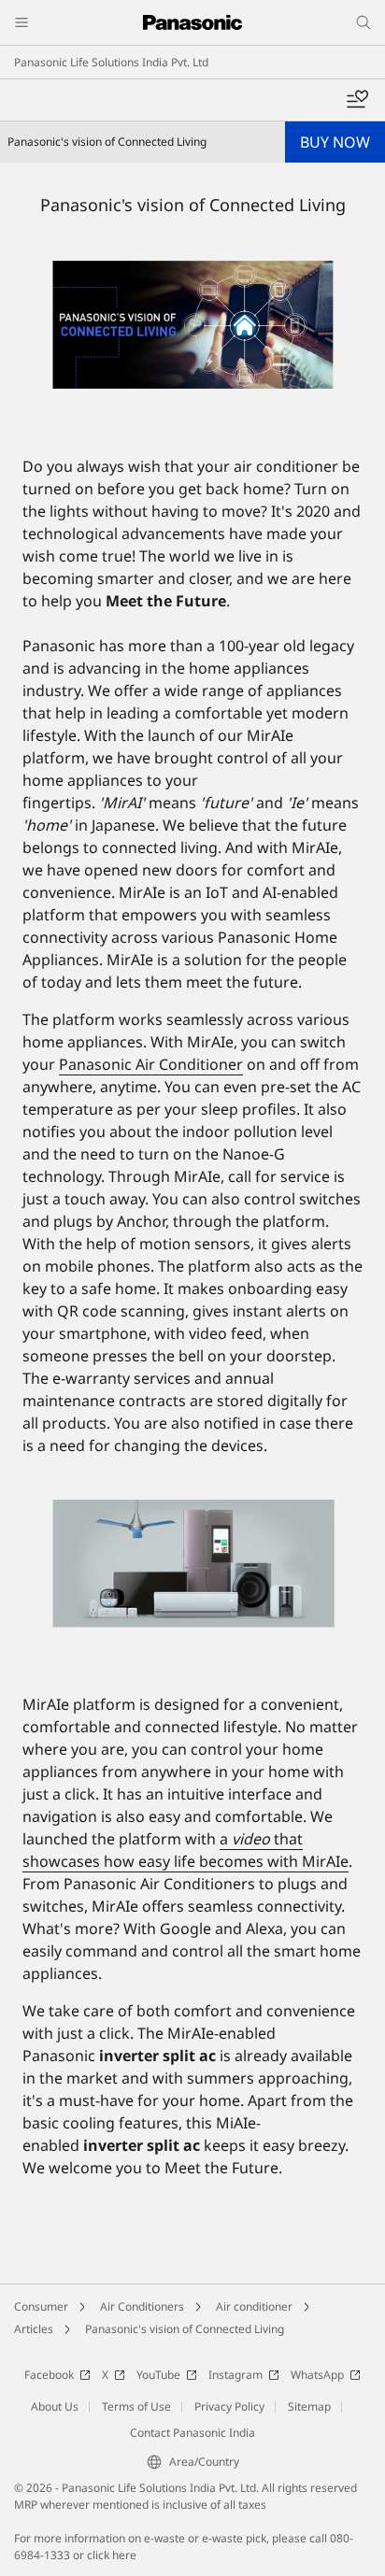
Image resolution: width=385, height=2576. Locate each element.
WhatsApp (317, 2375)
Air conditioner (254, 2306)
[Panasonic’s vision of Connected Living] (192, 325)
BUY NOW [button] (335, 142)
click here (112, 2555)
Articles (34, 2329)
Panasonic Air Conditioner (151, 1064)
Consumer (41, 2306)
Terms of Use (136, 2406)
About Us (55, 2406)
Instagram (235, 2375)
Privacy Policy (229, 2406)
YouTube (158, 2375)
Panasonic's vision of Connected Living (185, 2329)
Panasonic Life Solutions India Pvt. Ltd (111, 62)
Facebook (49, 2375)
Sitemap (309, 2406)
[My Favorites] (357, 100)
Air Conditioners (142, 2306)
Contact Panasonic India (192, 2433)
